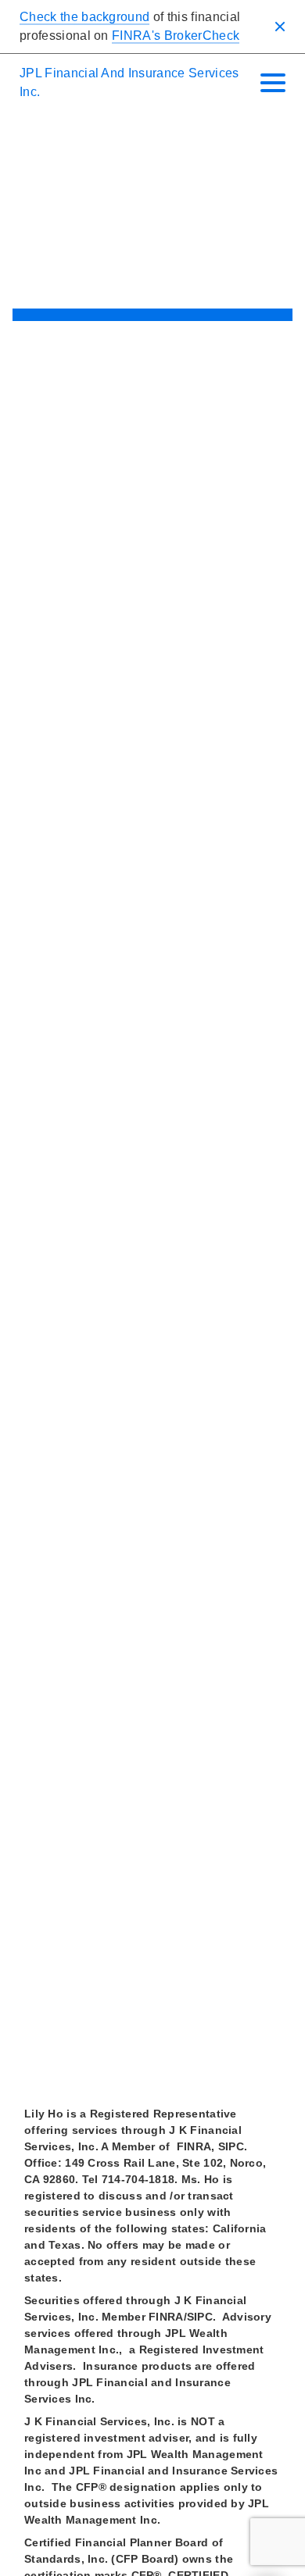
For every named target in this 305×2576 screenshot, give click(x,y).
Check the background (84, 17)
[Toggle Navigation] (273, 83)
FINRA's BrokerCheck (176, 36)
